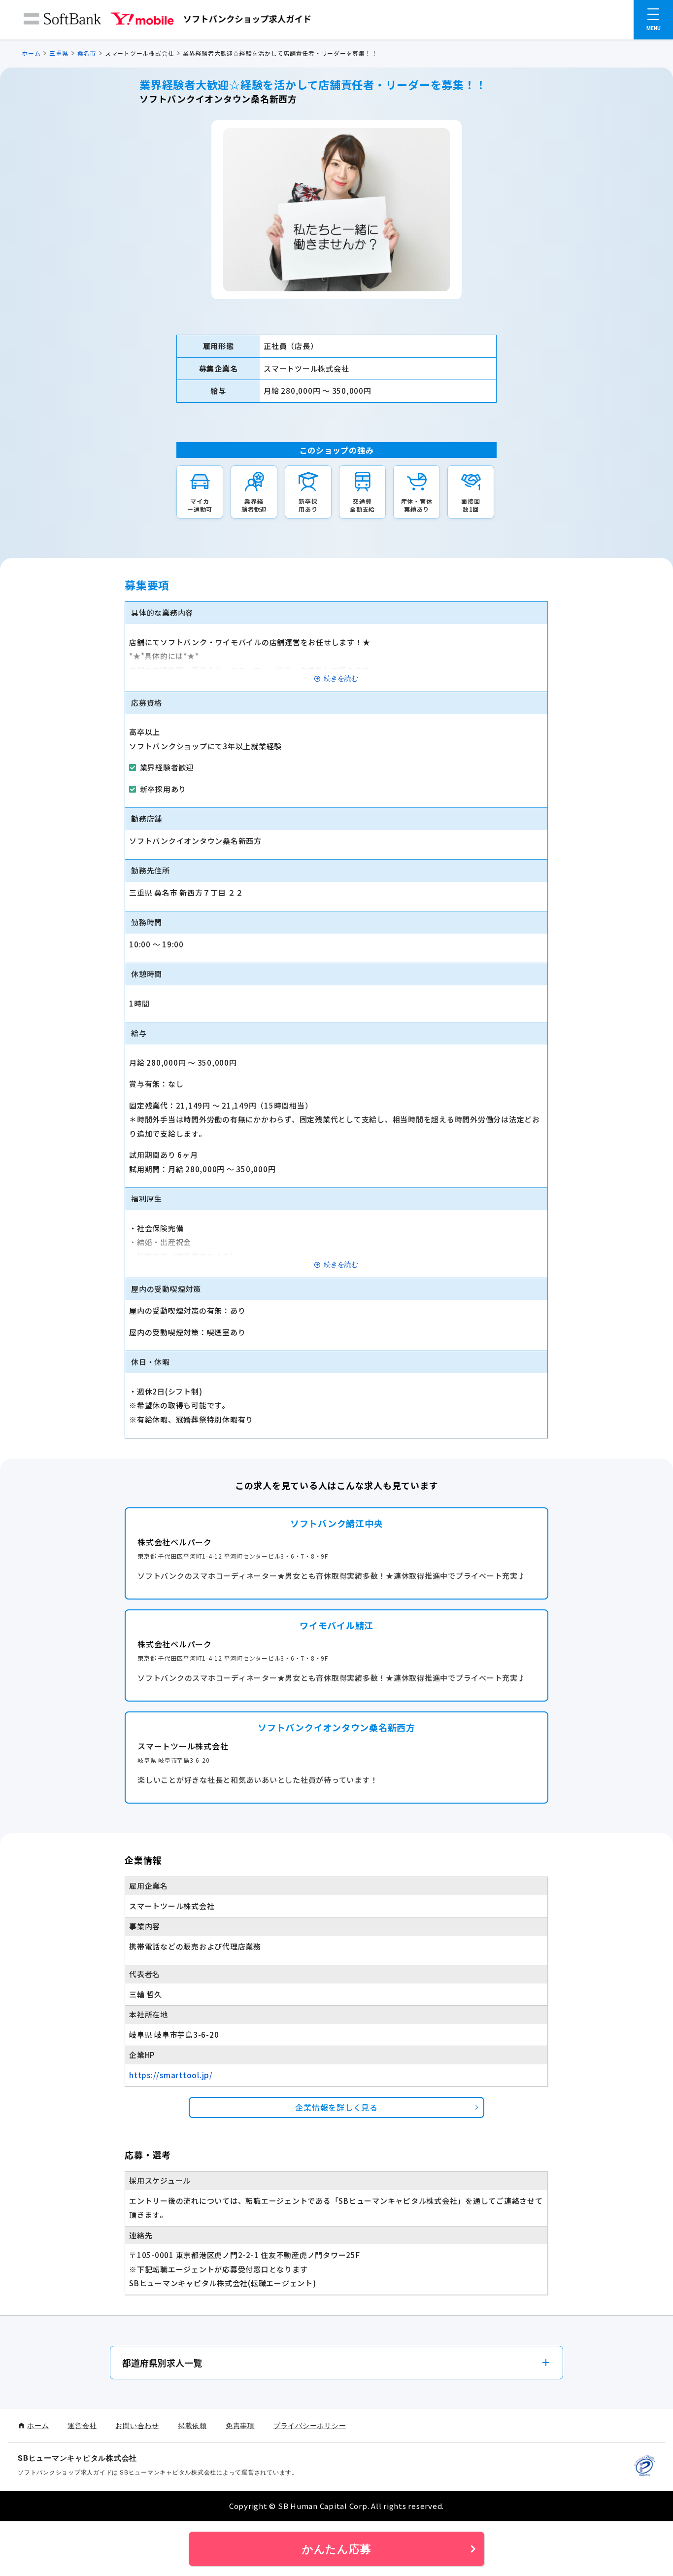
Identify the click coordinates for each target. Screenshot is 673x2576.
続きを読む (341, 679)
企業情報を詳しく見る (336, 2107)
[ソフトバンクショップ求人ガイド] (168, 21)
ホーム (31, 53)
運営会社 (82, 2425)
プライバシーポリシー (310, 2425)
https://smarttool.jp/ (171, 2075)
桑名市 (87, 53)
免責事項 (240, 2425)
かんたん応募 (337, 2549)
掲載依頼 (192, 2425)
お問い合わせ (137, 2425)
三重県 (59, 53)
